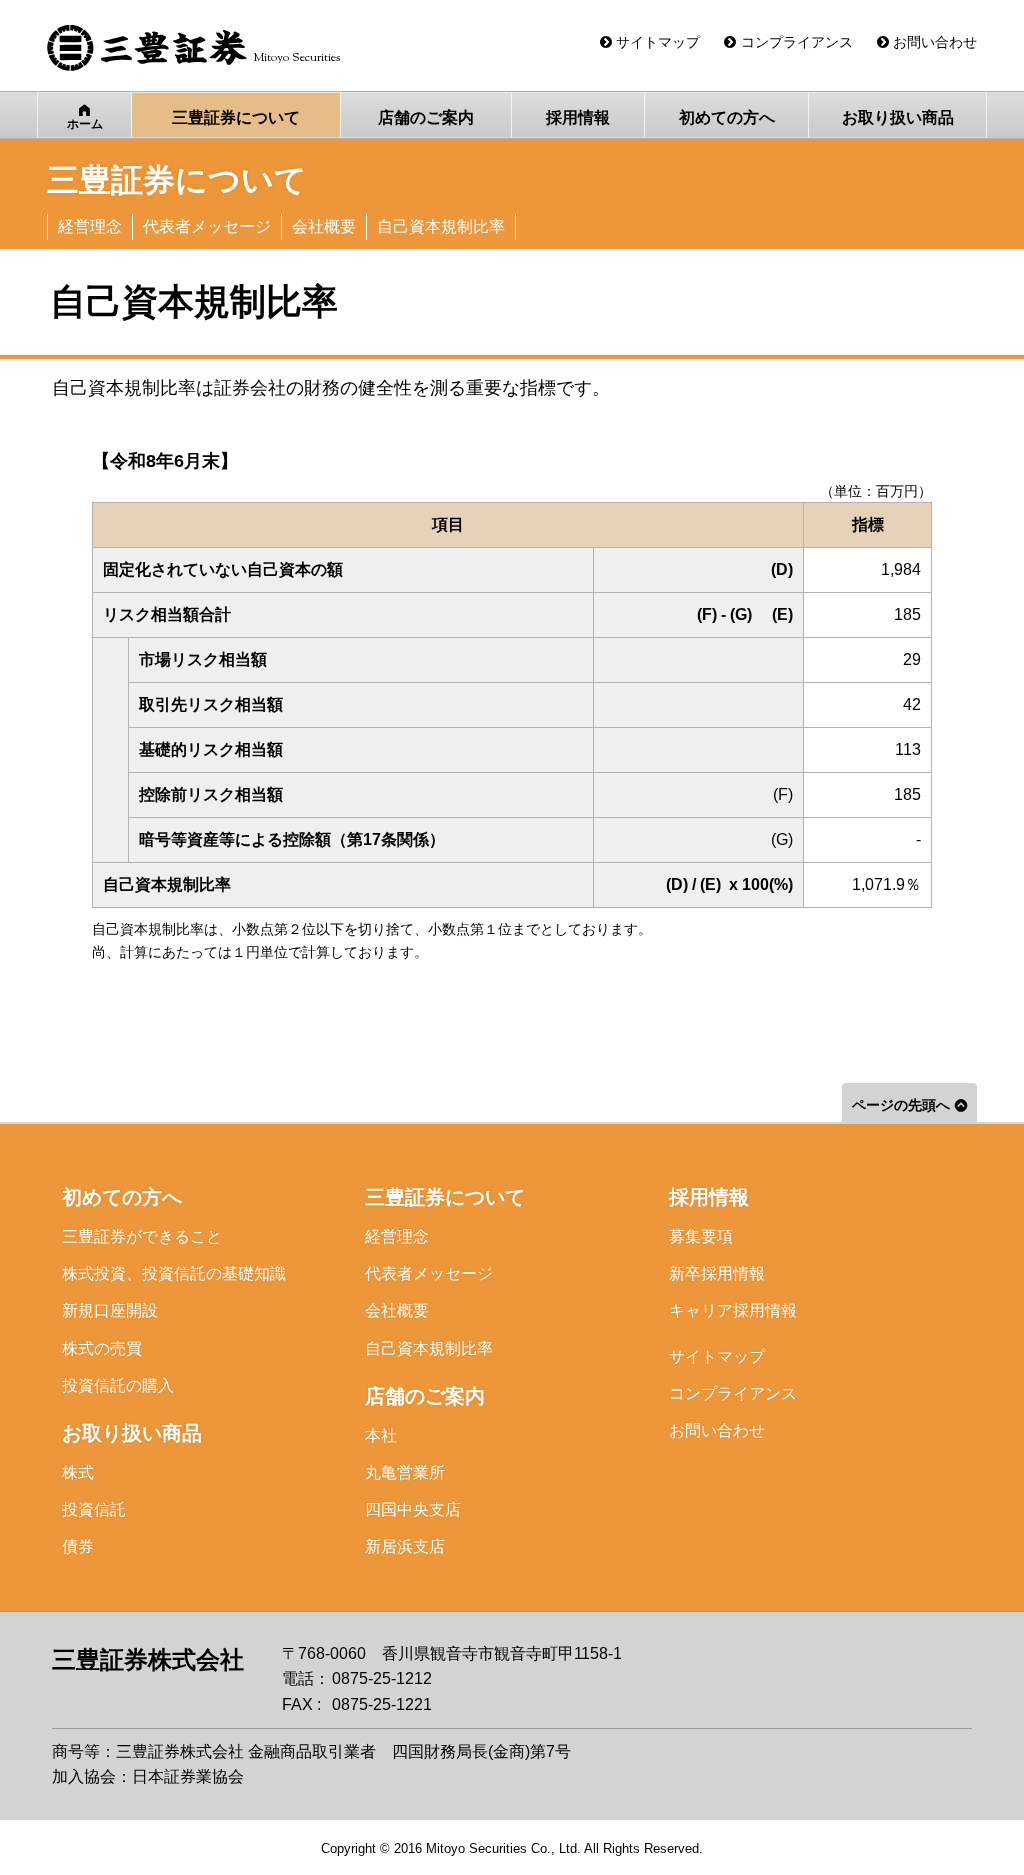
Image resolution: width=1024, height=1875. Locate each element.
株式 (78, 1472)
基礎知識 (174, 1273)
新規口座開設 (110, 1310)
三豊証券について (445, 1197)
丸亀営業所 (405, 1472)
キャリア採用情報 (733, 1310)
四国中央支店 (413, 1509)
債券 (78, 1546)
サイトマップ (717, 1356)
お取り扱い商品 (132, 1433)
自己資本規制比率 (429, 1348)
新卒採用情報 (717, 1273)
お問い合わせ (717, 1430)
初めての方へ (122, 1197)
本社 (381, 1435)
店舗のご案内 (425, 1396)
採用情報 (709, 1197)
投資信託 (94, 1509)
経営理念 (397, 1236)
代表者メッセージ (429, 1273)
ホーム (85, 124)
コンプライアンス (733, 1393)
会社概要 (397, 1310)
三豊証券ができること (142, 1236)
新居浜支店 (405, 1546)
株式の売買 (102, 1348)
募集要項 (701, 1236)
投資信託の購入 (118, 1385)
